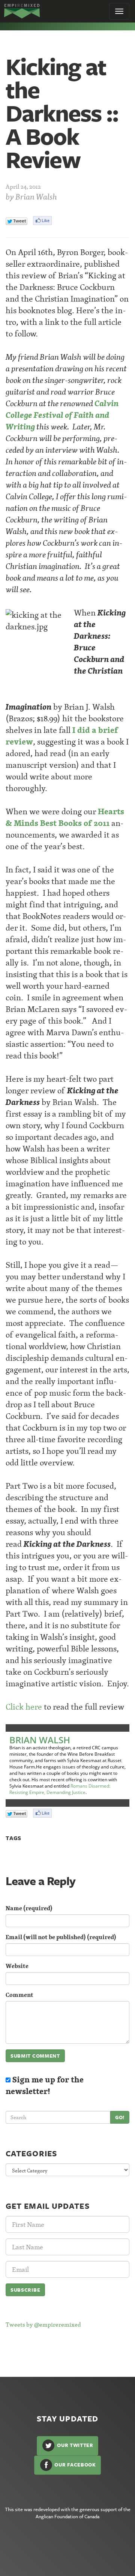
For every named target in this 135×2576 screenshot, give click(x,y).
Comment (19, 1995)
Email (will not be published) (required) (61, 1937)
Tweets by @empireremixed (43, 2324)
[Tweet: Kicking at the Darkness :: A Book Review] (16, 221)
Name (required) (29, 1908)
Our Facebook (75, 2464)
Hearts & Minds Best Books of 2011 (65, 817)
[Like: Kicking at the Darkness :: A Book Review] (42, 221)
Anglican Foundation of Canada (67, 2516)
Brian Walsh (36, 197)
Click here (24, 1707)
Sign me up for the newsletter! (45, 2085)
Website (17, 1966)
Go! (120, 2117)
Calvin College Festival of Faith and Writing (62, 415)
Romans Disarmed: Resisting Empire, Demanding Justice (60, 1789)
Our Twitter (74, 2445)
